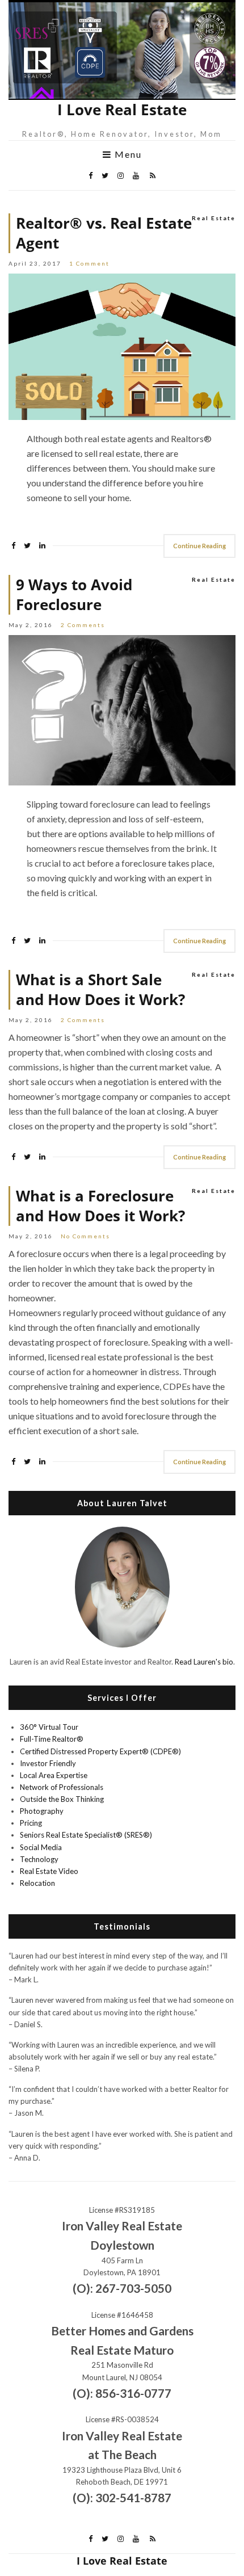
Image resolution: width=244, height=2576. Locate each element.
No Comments (85, 1236)
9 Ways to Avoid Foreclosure (74, 595)
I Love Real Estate (122, 110)
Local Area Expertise (54, 1775)
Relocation (37, 1883)
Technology (39, 1859)
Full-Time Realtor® (52, 1739)
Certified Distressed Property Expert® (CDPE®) (100, 1751)
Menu (127, 154)
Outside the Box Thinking (62, 1799)
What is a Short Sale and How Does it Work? (100, 990)
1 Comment (89, 263)
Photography (42, 1811)
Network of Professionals (62, 1787)
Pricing (31, 1823)
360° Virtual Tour (49, 1727)
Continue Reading (199, 546)
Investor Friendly (48, 1763)
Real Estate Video (49, 1871)
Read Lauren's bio (204, 1662)
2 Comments (83, 625)
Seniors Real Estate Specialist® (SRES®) (86, 1835)
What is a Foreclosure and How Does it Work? (100, 1206)
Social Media (41, 1847)
